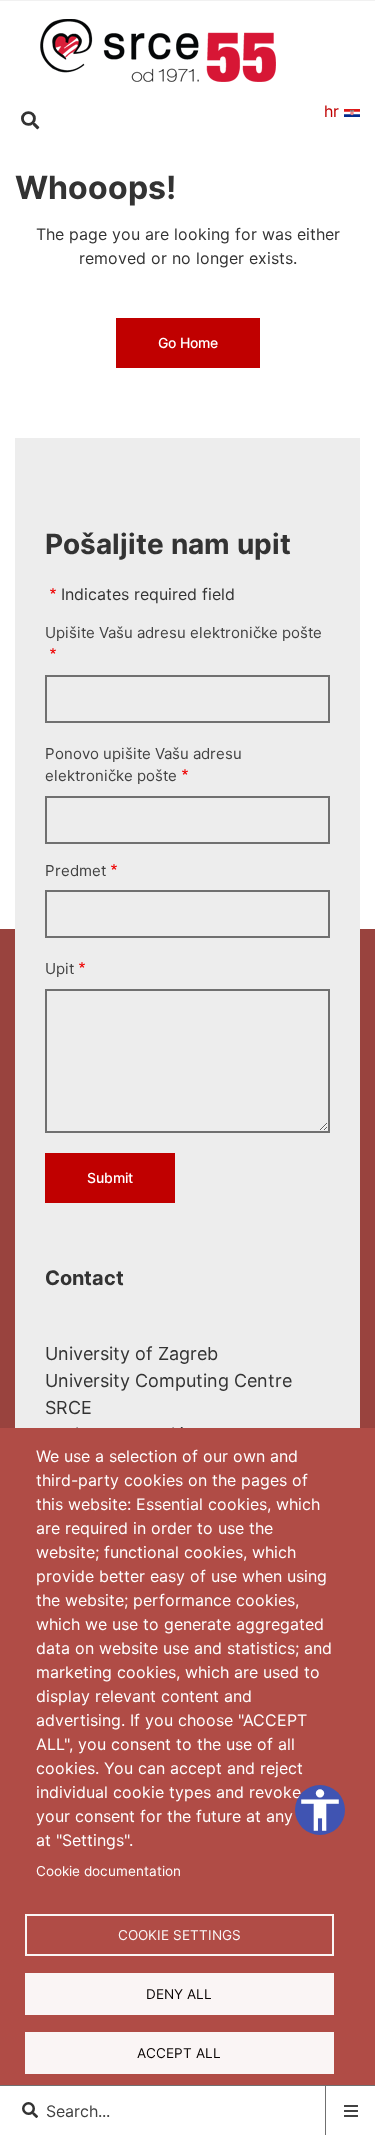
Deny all (179, 1994)
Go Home (188, 342)
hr (334, 111)
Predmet (75, 870)
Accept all (179, 2053)
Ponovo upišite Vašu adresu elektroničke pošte (143, 765)
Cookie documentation (108, 1871)
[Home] (158, 49)
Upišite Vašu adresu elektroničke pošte (183, 632)
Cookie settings (179, 1935)
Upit (59, 968)
